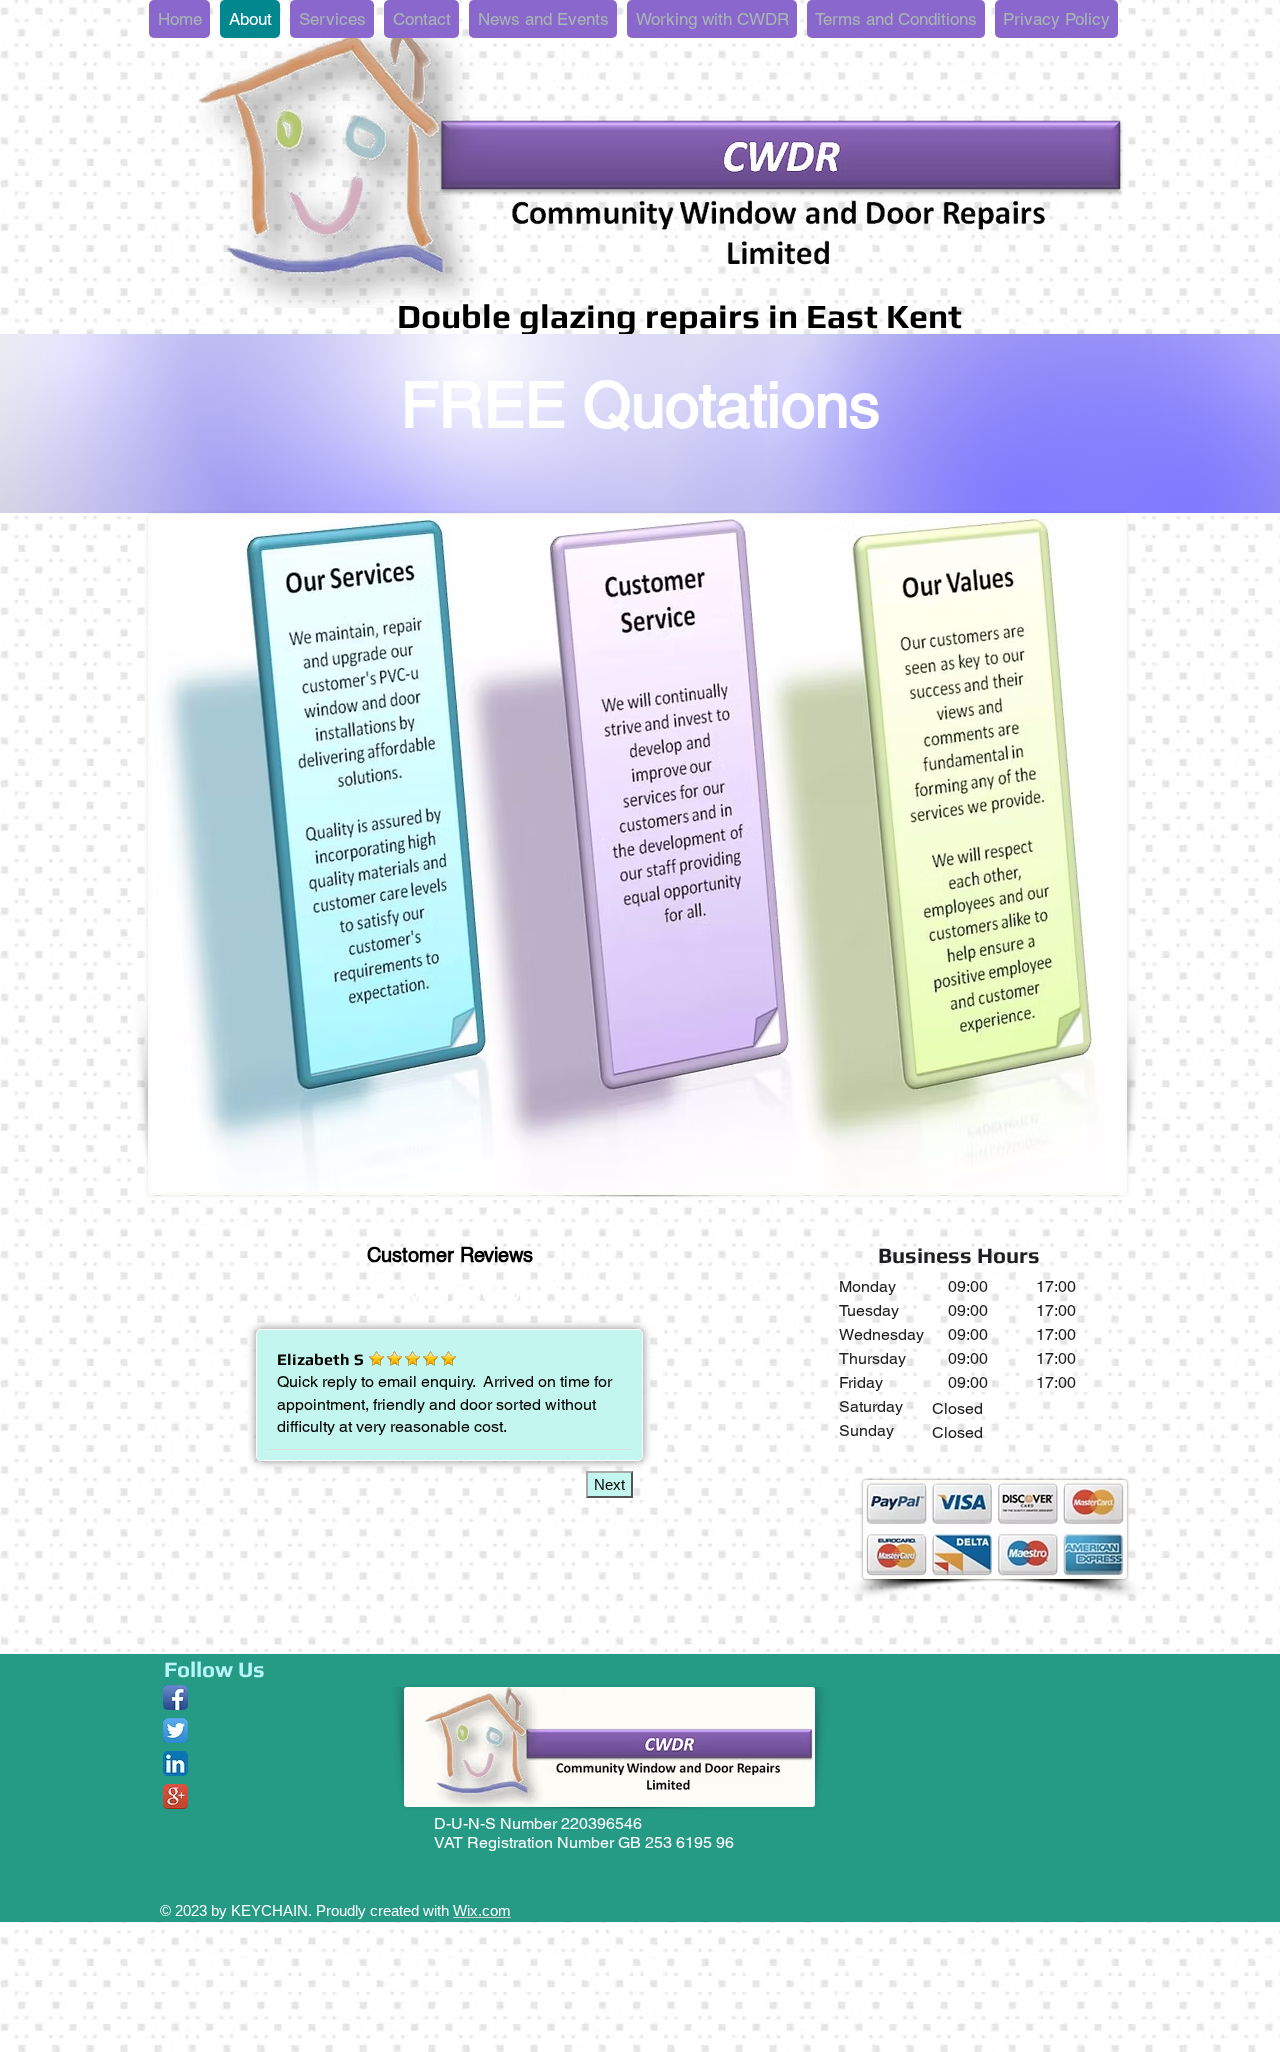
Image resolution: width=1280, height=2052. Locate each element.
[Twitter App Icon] (175, 1730)
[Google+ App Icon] (175, 1796)
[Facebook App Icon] (175, 1697)
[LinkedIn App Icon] (175, 1763)
